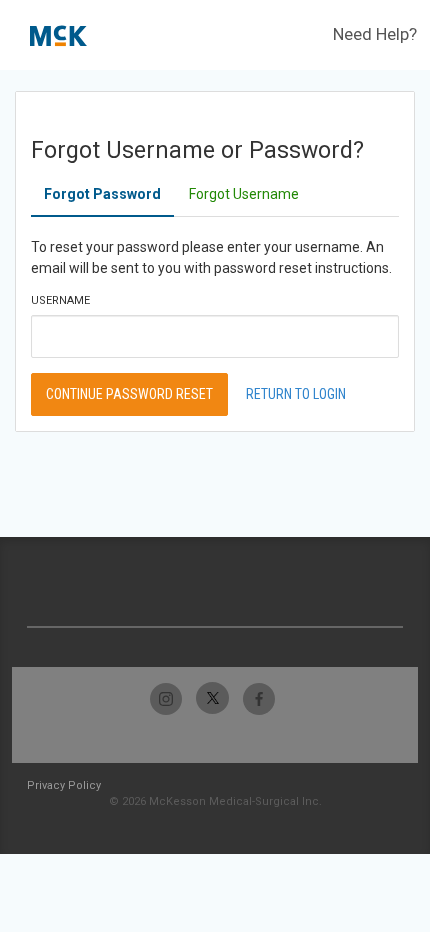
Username (60, 300)
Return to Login (296, 394)
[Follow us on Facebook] (258, 698)
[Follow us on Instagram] (166, 698)
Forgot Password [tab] (102, 194)
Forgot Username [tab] (244, 194)
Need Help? (375, 34)
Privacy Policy (64, 785)
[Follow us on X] (212, 698)
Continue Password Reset (129, 394)
